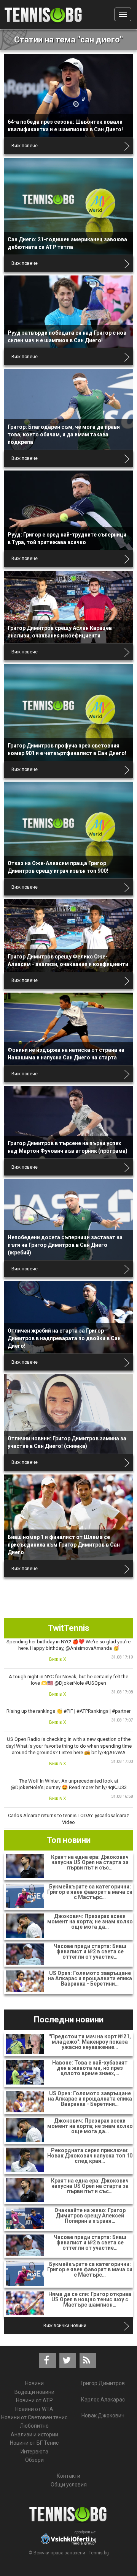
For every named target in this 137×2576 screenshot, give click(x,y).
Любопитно (34, 2426)
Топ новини (69, 1840)
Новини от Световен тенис (34, 2417)
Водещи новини (34, 2392)
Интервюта (34, 2452)
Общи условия (69, 2485)
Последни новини (69, 2020)
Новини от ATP (34, 2400)
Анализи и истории (34, 2434)
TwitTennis (69, 1628)
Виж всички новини (65, 2326)
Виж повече (25, 146)
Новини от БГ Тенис (34, 2443)
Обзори (34, 2460)
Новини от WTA (34, 2409)
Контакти (68, 2476)
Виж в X (58, 1659)
